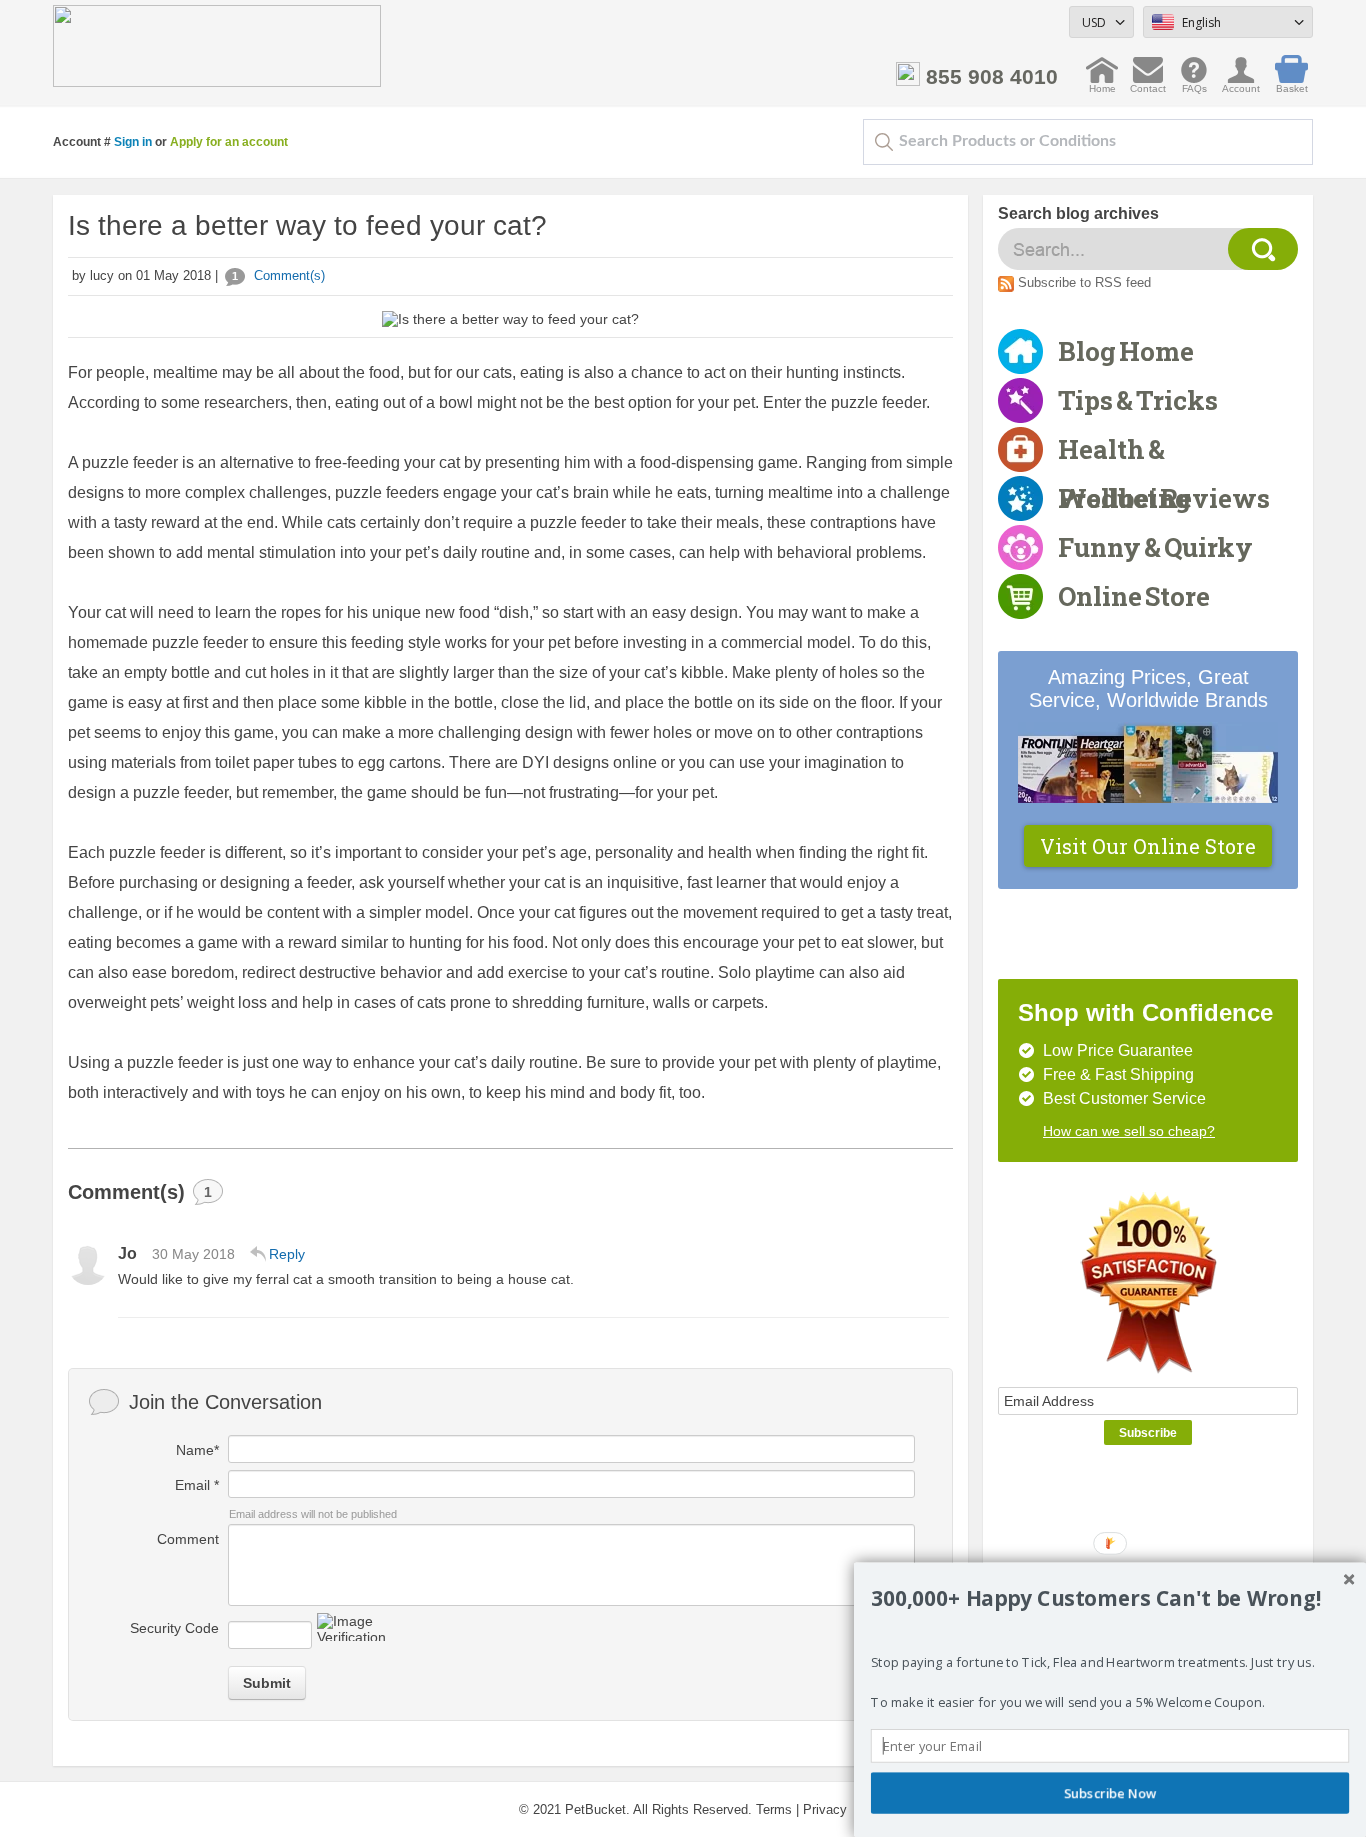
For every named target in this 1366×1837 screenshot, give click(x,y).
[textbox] (1088, 142)
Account (1241, 83)
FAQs (1194, 83)
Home (1102, 83)
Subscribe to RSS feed (1084, 282)
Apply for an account (229, 142)
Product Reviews (1164, 498)
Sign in (133, 142)
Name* (197, 1450)
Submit (267, 1683)
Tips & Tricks (1138, 400)
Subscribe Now (1110, 1793)
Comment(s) (278, 275)
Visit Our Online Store (1148, 846)
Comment (188, 1539)
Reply (287, 1254)
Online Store (1134, 596)
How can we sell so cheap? (1129, 1131)
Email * (197, 1485)
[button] (1110, 1598)
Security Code (174, 1628)
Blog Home (1126, 351)
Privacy (825, 1809)
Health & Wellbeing (1124, 453)
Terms (774, 1809)
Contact (1148, 83)
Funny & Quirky (1155, 547)
